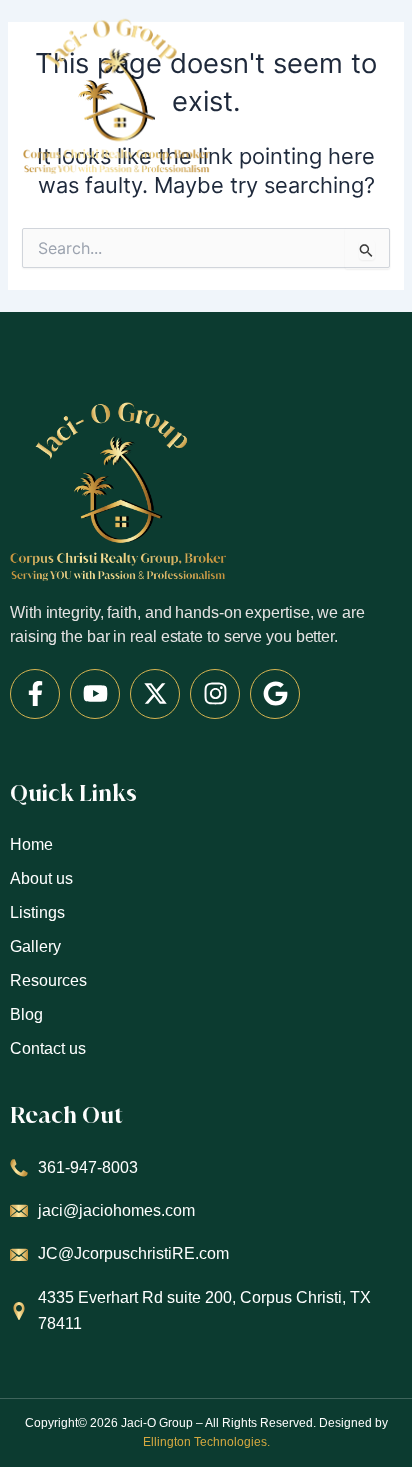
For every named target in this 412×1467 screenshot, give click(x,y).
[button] (384, 92)
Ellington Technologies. (206, 1442)
